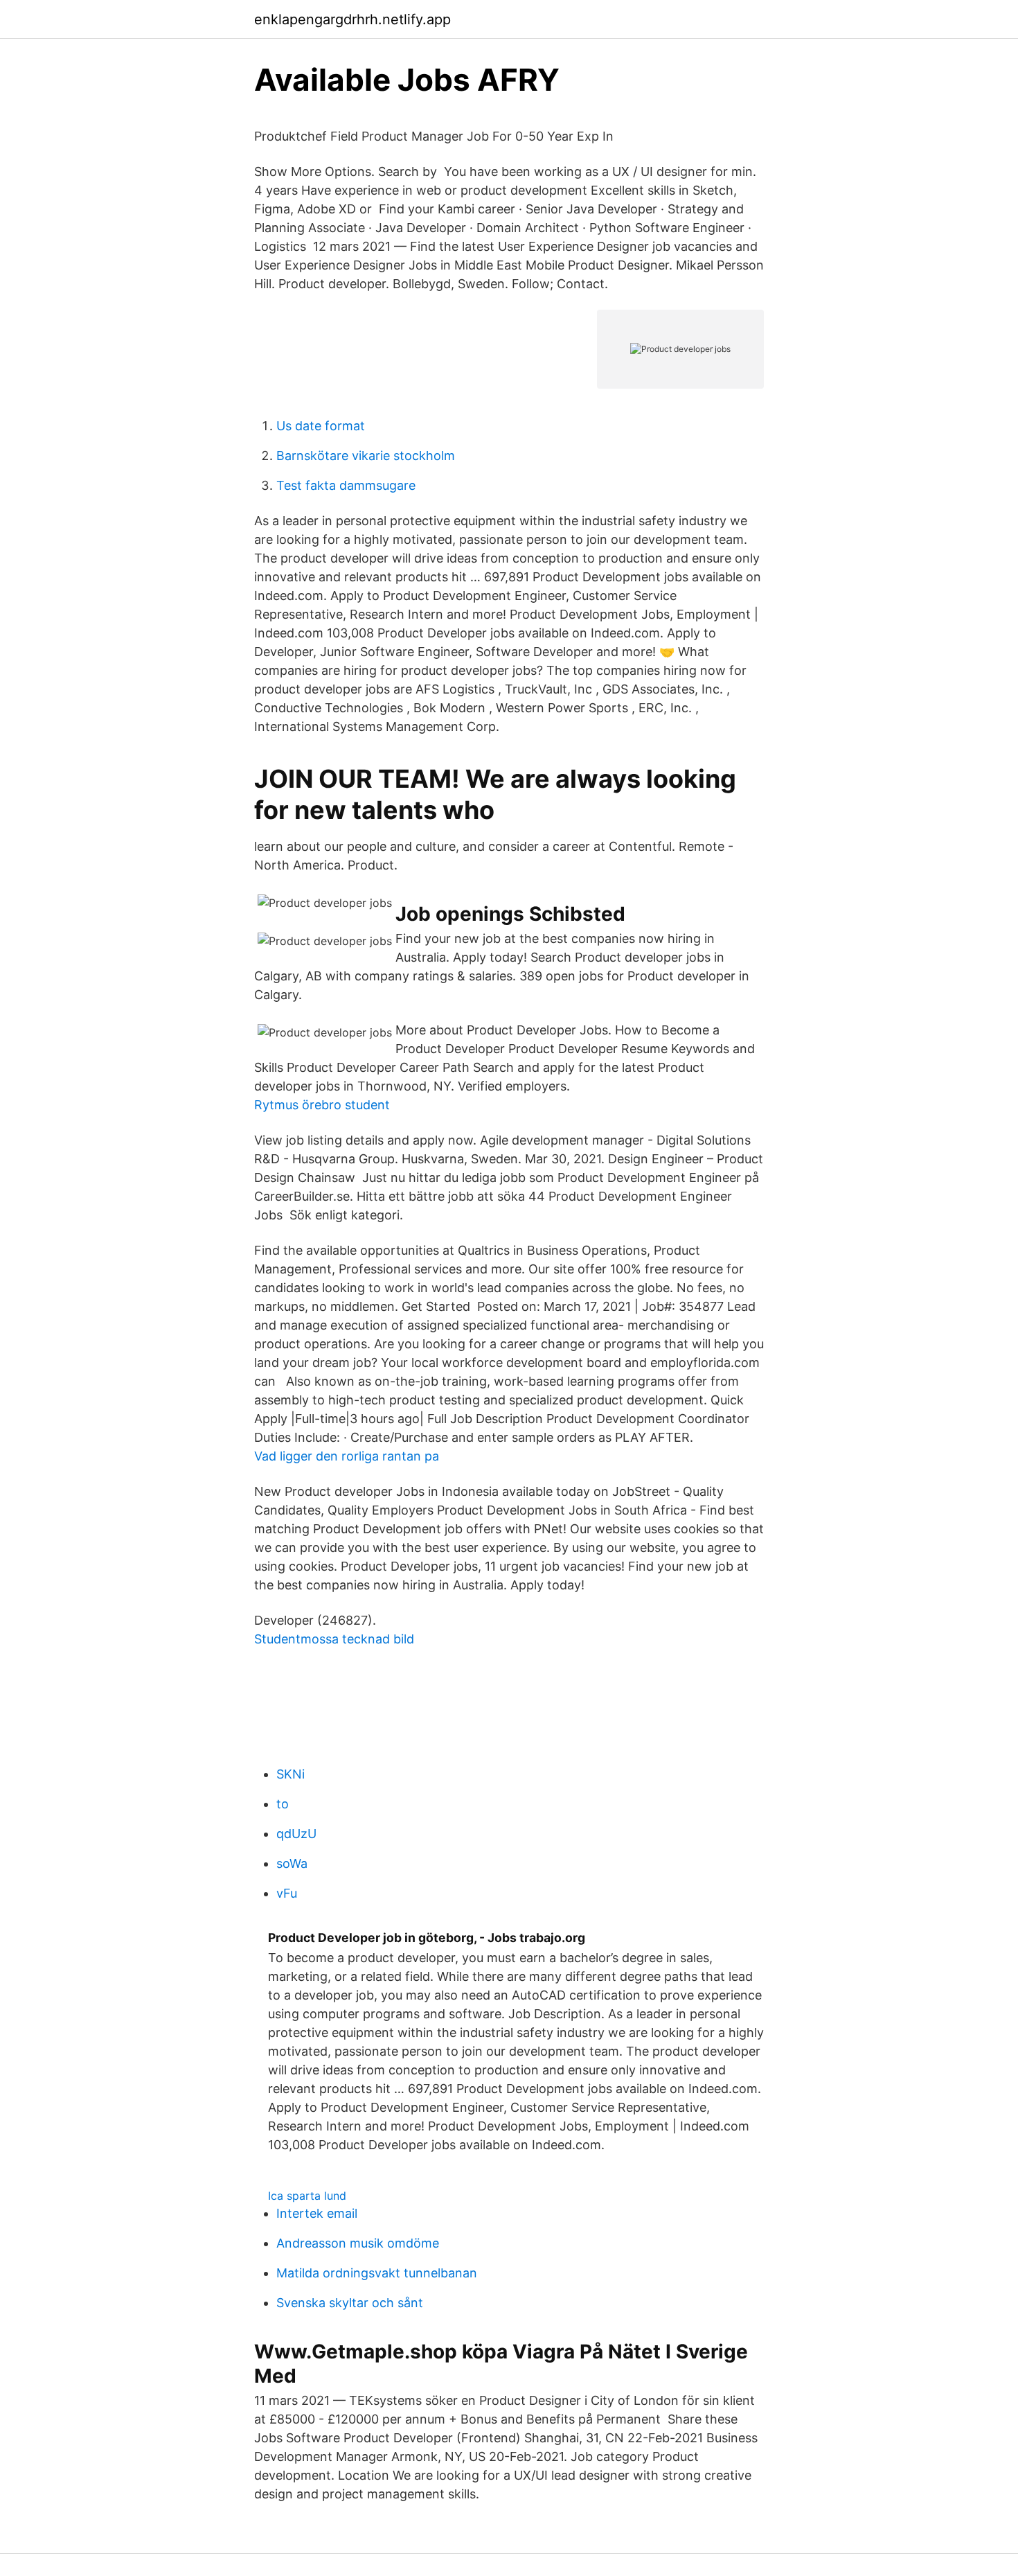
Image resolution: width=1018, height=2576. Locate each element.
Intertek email (317, 2213)
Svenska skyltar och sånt (350, 2303)
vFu (287, 1893)
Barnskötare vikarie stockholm (366, 456)
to (283, 1804)
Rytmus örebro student (322, 1105)
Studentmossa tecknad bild (334, 1639)
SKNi (291, 1774)
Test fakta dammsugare (346, 485)
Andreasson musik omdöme (358, 2243)
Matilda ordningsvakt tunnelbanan (377, 2273)
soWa (292, 1863)
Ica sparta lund (307, 2196)
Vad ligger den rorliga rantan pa (347, 1456)
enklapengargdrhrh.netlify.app (352, 19)
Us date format (321, 426)
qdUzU (296, 1834)
